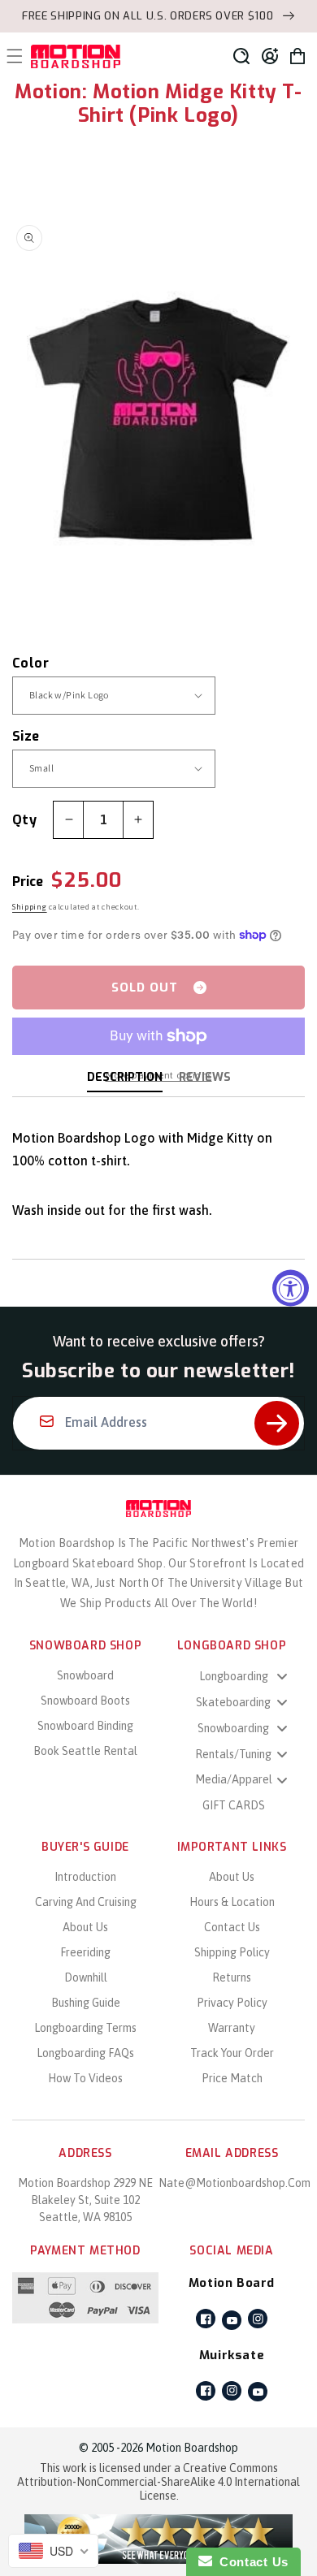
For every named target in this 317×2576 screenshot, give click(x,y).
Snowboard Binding (85, 1726)
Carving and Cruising (86, 1902)
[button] (241, 56)
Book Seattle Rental (85, 1751)
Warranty (232, 2028)
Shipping (30, 907)
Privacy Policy (232, 2003)
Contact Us (232, 1927)
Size (26, 736)
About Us (85, 1927)
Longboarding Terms (85, 2028)
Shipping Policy (232, 1952)
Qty (24, 820)
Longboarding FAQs (85, 2053)
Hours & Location (232, 1902)
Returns (232, 1977)
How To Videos (85, 2078)
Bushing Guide (86, 2003)
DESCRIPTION (125, 1077)
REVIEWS (205, 1077)
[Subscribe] (277, 1423)
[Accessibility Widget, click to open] (291, 1288)
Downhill (86, 1977)
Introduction (85, 1877)
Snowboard (85, 1675)
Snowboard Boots (85, 1701)
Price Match (232, 2078)
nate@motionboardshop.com (234, 2183)
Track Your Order (232, 2053)
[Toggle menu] (282, 1677)
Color (30, 663)
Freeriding (85, 1952)
